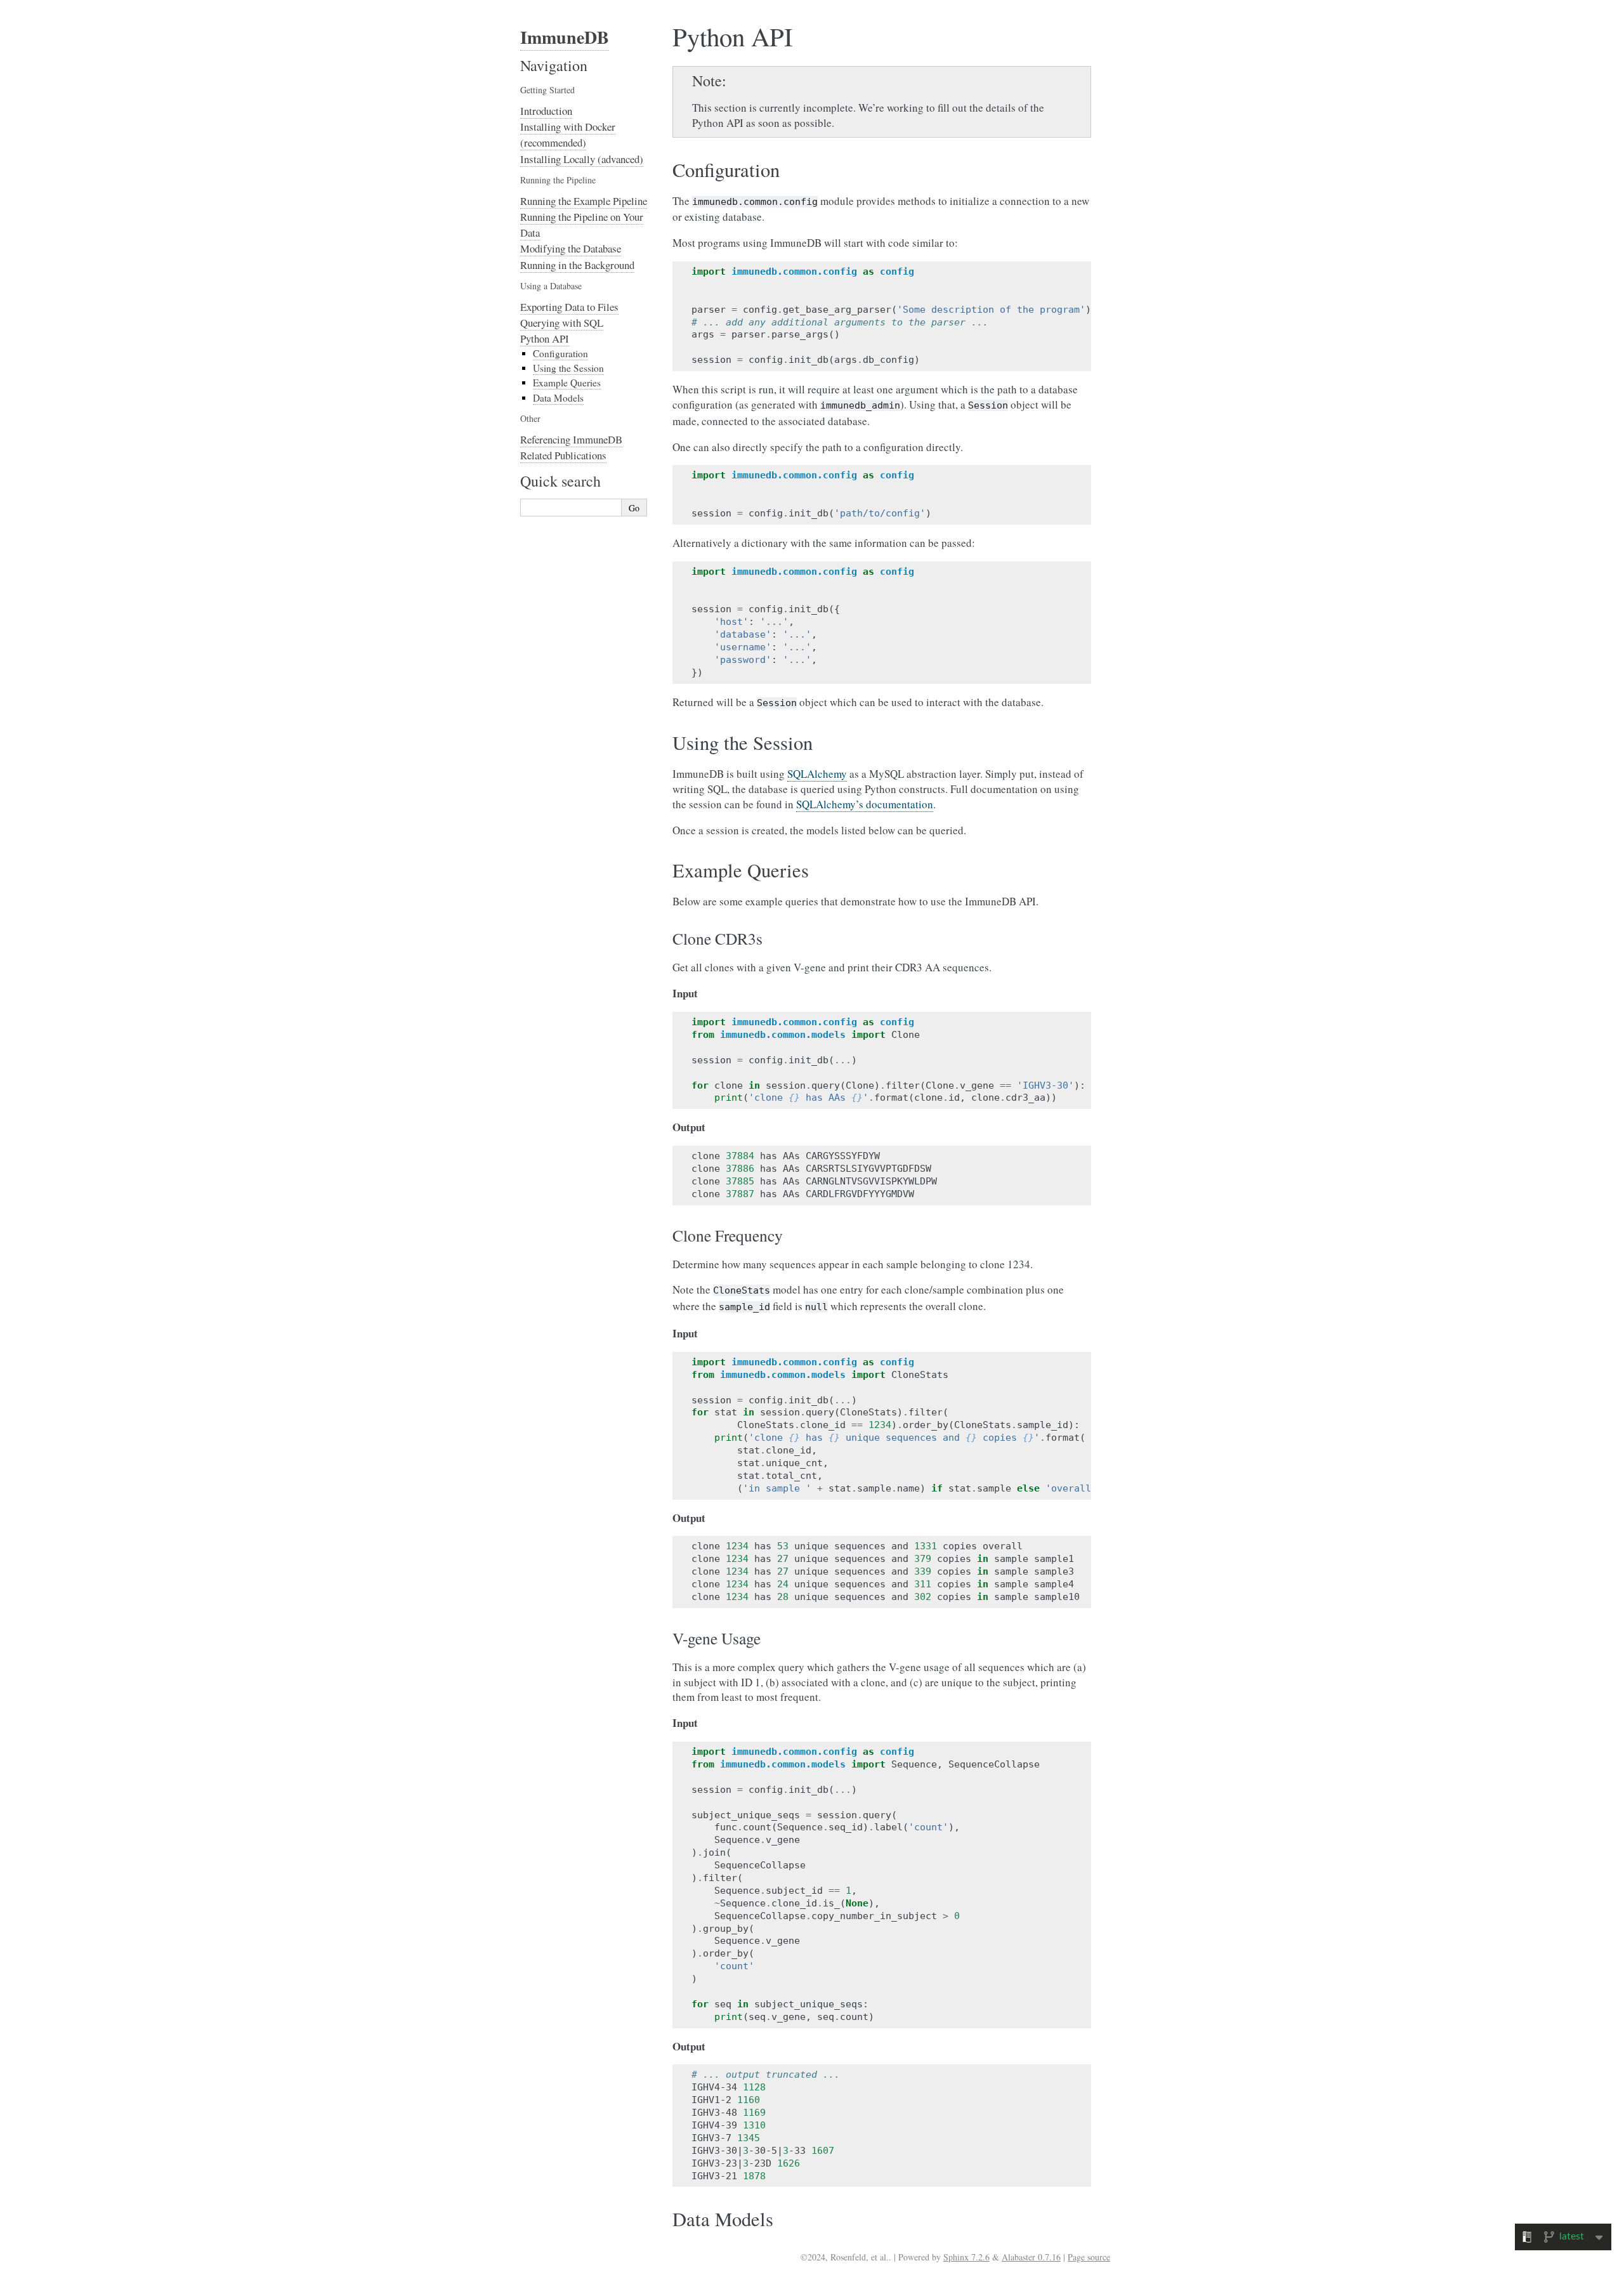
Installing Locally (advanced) (582, 159)
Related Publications (563, 455)
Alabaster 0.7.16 (1031, 2257)
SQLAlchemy (817, 774)
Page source (1089, 2257)
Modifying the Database (571, 248)
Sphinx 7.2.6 (966, 2257)
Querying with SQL (562, 323)
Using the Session (568, 368)
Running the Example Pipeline (584, 201)
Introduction (546, 111)
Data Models (558, 398)
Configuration (560, 353)
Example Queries (567, 383)
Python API (545, 338)
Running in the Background (577, 265)
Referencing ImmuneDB (571, 439)
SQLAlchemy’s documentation (865, 804)
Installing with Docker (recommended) (568, 134)
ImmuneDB (565, 37)
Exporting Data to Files (569, 307)
